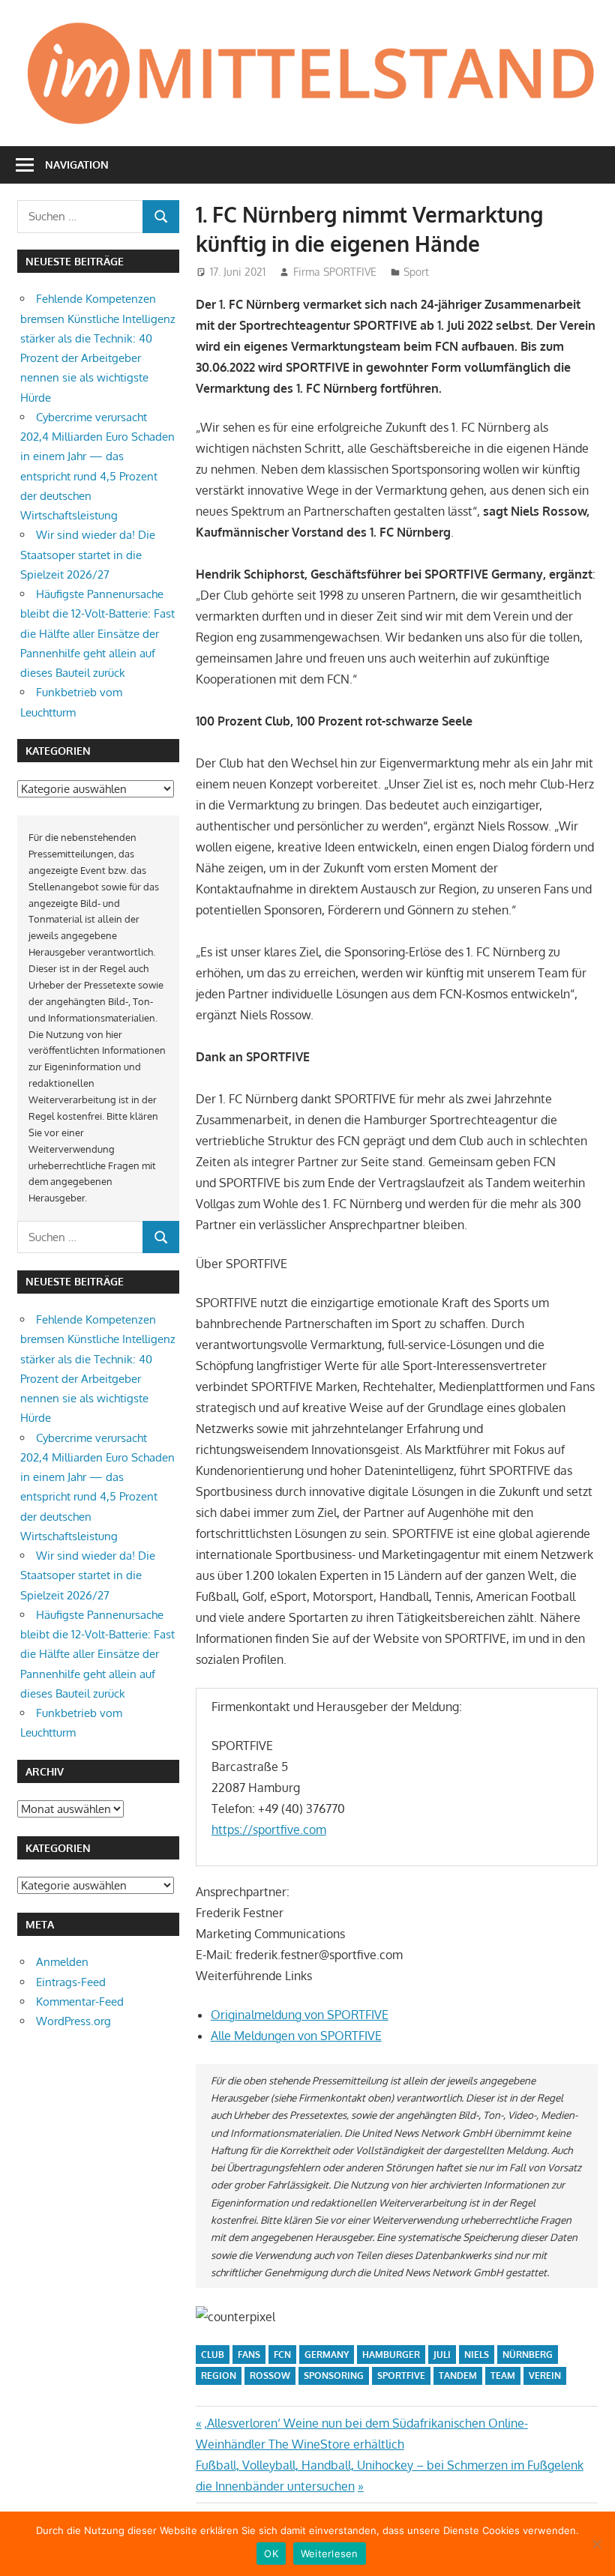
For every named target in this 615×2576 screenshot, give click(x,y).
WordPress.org (73, 2021)
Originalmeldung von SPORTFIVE (300, 2015)
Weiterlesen (330, 2554)
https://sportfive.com (269, 1830)
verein (545, 2376)
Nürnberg (528, 2355)
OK (271, 2554)
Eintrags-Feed (71, 1982)
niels (477, 2355)
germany (327, 2355)
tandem (458, 2376)
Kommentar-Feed (80, 2002)
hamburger (391, 2355)
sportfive (401, 2376)
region (219, 2376)
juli (442, 2355)
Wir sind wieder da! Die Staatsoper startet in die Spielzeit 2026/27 (88, 555)
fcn (282, 2355)
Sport (416, 272)
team (503, 2376)
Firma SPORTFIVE (335, 272)
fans (249, 2355)
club (213, 2355)
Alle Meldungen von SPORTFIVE (296, 2036)
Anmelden (62, 1962)
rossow (270, 2376)
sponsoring (334, 2376)
